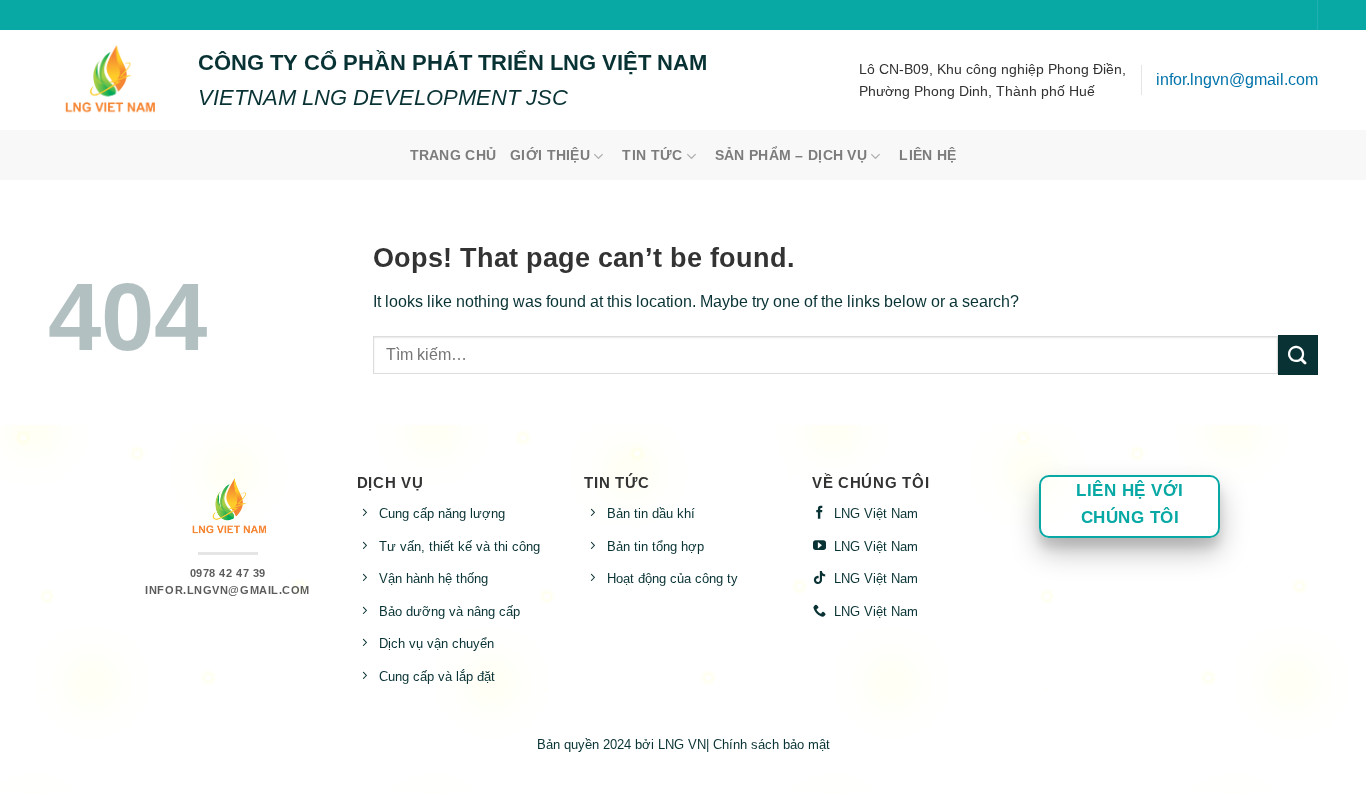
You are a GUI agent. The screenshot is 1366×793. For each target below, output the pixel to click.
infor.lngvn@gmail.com (1237, 79)
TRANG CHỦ (453, 155)
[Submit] (1298, 354)
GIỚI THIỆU (550, 155)
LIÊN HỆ (927, 155)
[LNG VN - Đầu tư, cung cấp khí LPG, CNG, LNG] (108, 79)
